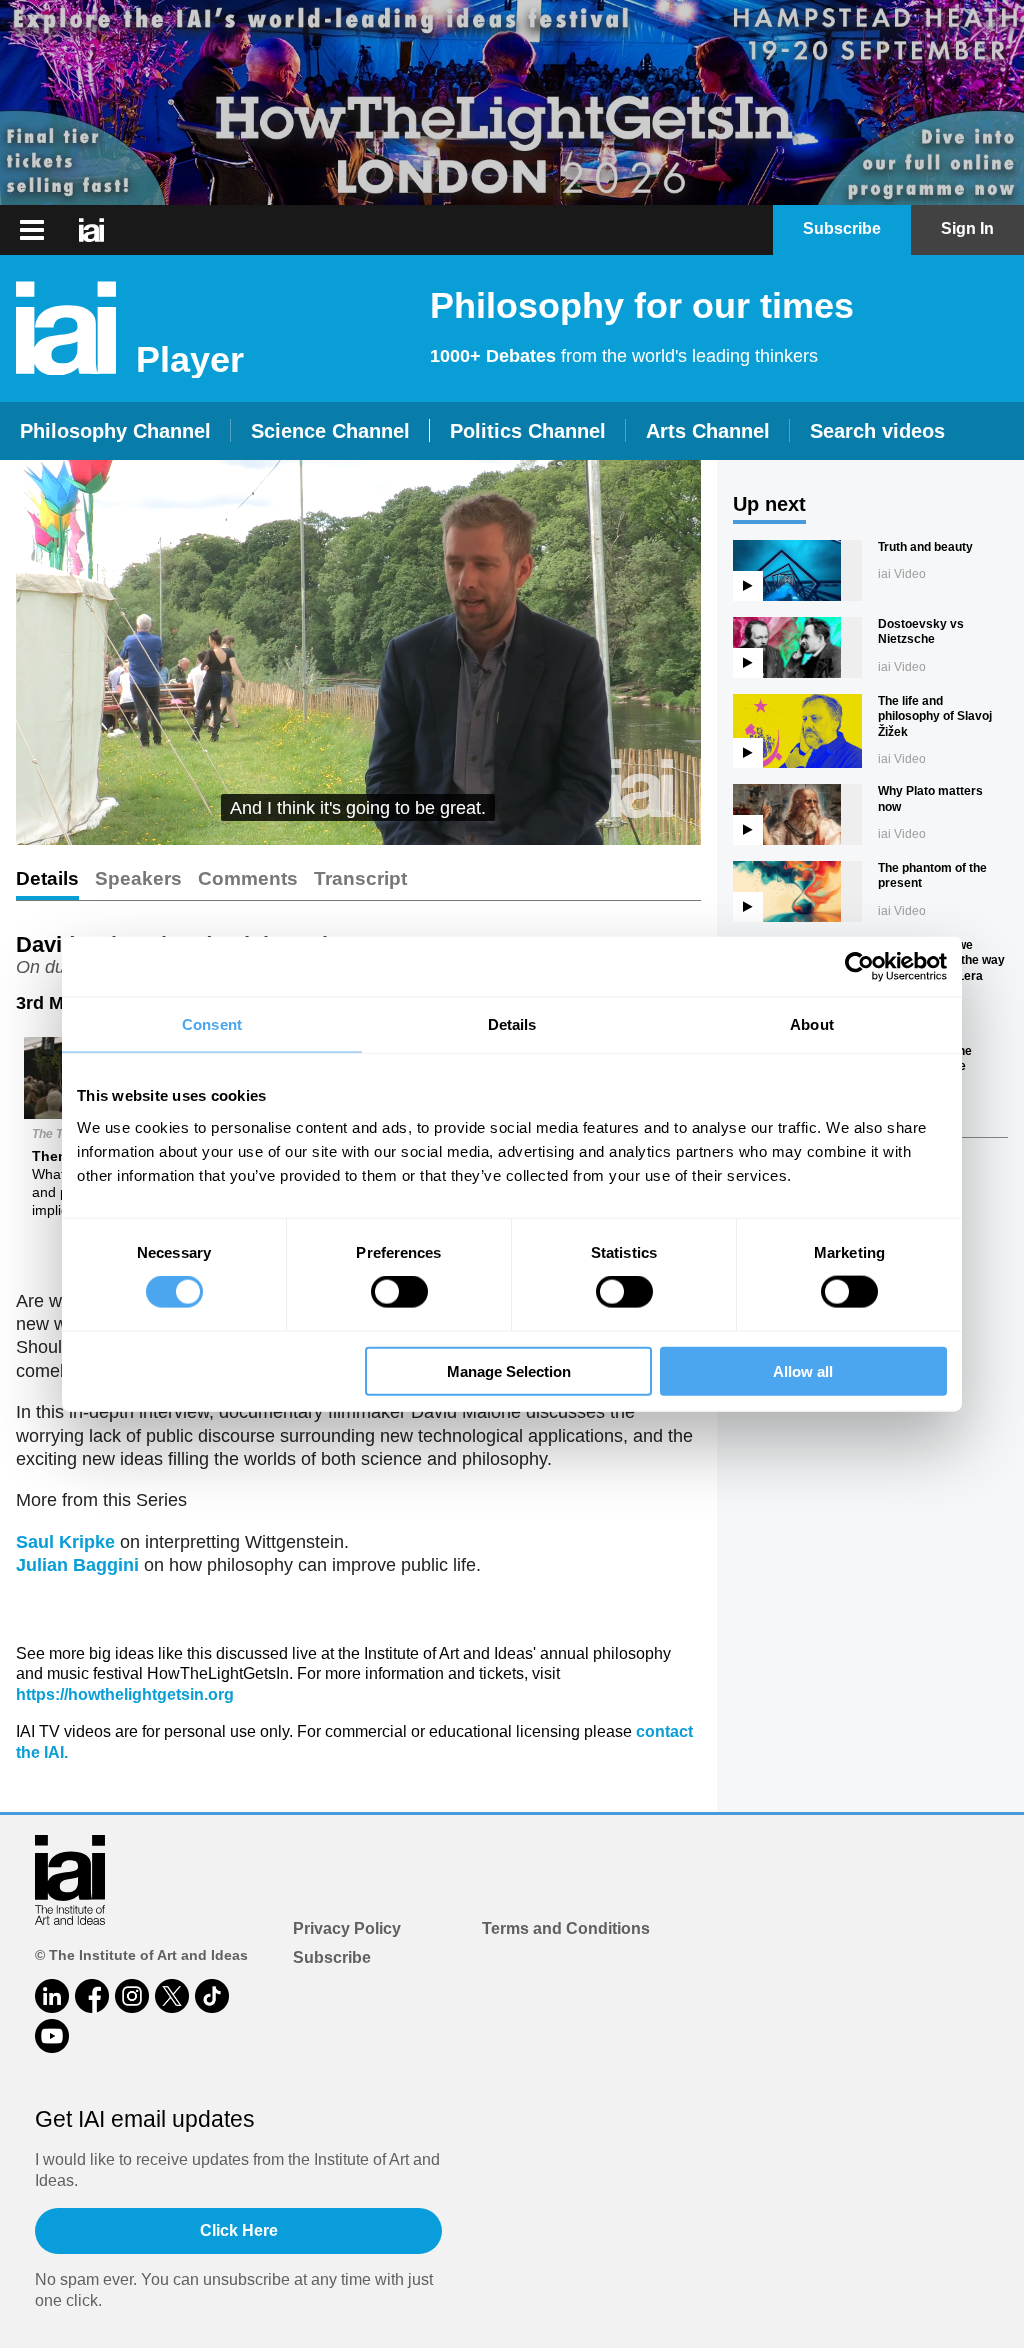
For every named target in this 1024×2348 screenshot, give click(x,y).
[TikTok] (212, 1996)
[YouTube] (52, 2036)
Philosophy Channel (115, 431)
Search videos (877, 431)
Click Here (239, 2230)
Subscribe (332, 1957)
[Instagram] (132, 1996)
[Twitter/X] (172, 1996)
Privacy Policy (347, 1928)
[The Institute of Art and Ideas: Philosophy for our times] (91, 230)
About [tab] (812, 1024)
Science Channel (330, 431)
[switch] (399, 1292)
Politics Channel (528, 431)
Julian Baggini (77, 1565)
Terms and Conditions (566, 1928)
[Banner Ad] (512, 102)
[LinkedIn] (52, 1996)
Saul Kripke (65, 1542)
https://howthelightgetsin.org (125, 1694)
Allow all (803, 1370)
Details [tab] (512, 1024)
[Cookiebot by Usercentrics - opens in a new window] (859, 967)
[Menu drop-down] (29, 230)
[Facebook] (92, 1996)
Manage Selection (509, 1370)
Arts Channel (708, 431)
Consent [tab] (212, 1024)
